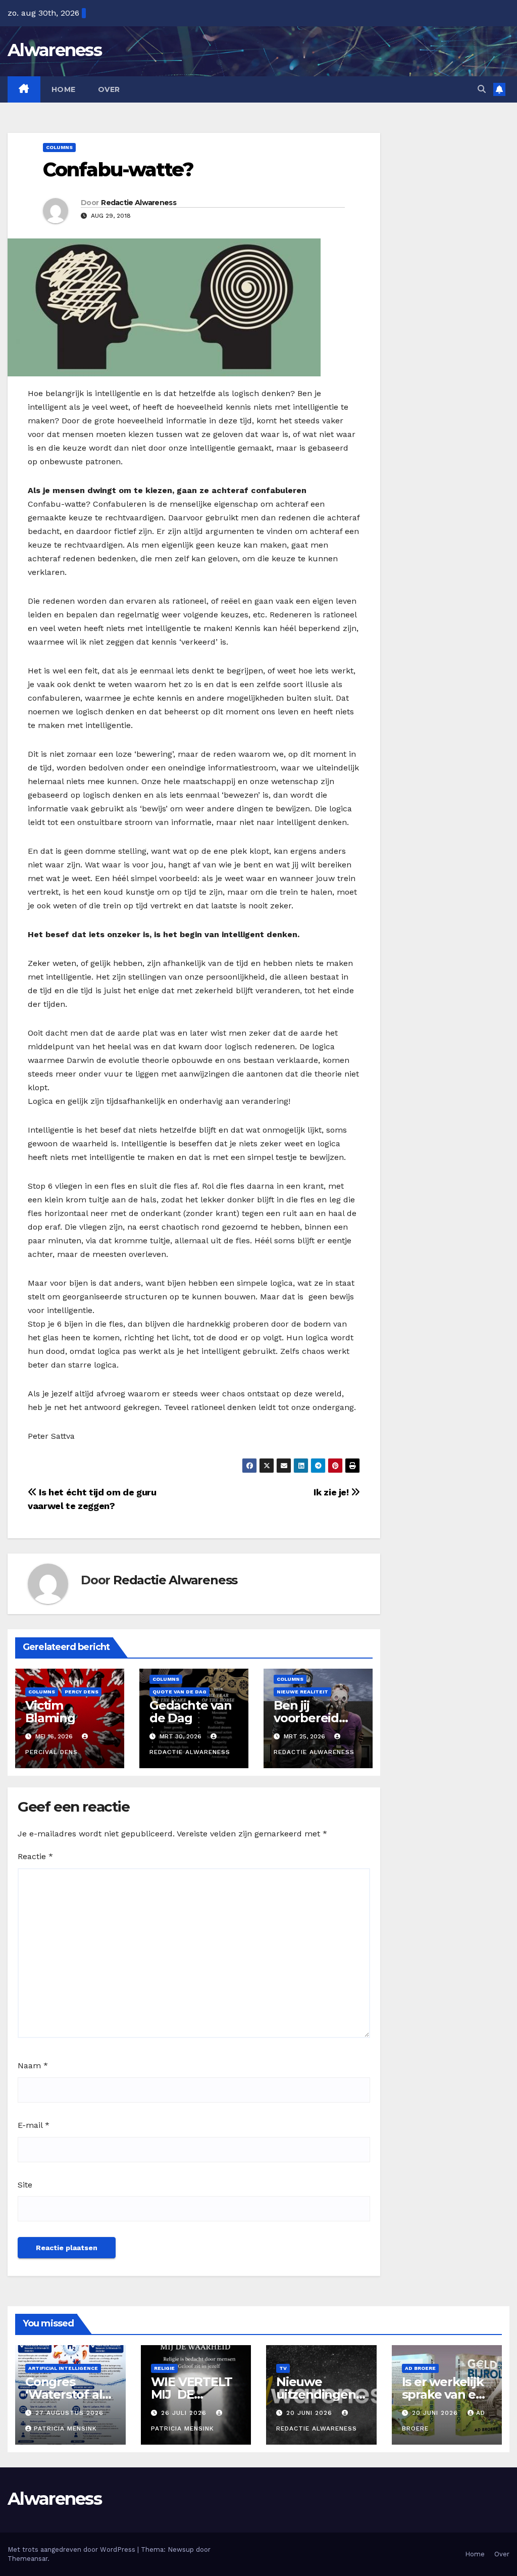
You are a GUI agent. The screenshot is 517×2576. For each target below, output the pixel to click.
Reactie (35, 1856)
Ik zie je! (332, 1492)
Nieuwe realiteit (302, 1692)
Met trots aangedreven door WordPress (72, 2549)
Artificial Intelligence (63, 2368)
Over (109, 89)
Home (64, 89)
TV (283, 2368)
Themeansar (28, 2559)
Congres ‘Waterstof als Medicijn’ (67, 2394)
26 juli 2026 (185, 2413)
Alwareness (55, 50)
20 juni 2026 (311, 2413)
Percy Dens (82, 1692)
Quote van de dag (179, 1692)
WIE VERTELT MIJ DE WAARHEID (192, 2394)
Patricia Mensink (65, 2428)
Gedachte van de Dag (191, 1712)
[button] (482, 89)
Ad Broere (420, 2368)
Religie (164, 2368)
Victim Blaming (50, 1712)
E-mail (34, 2125)
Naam (33, 2065)
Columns (59, 147)
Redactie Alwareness (139, 203)
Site (25, 2185)
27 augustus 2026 (69, 2413)
